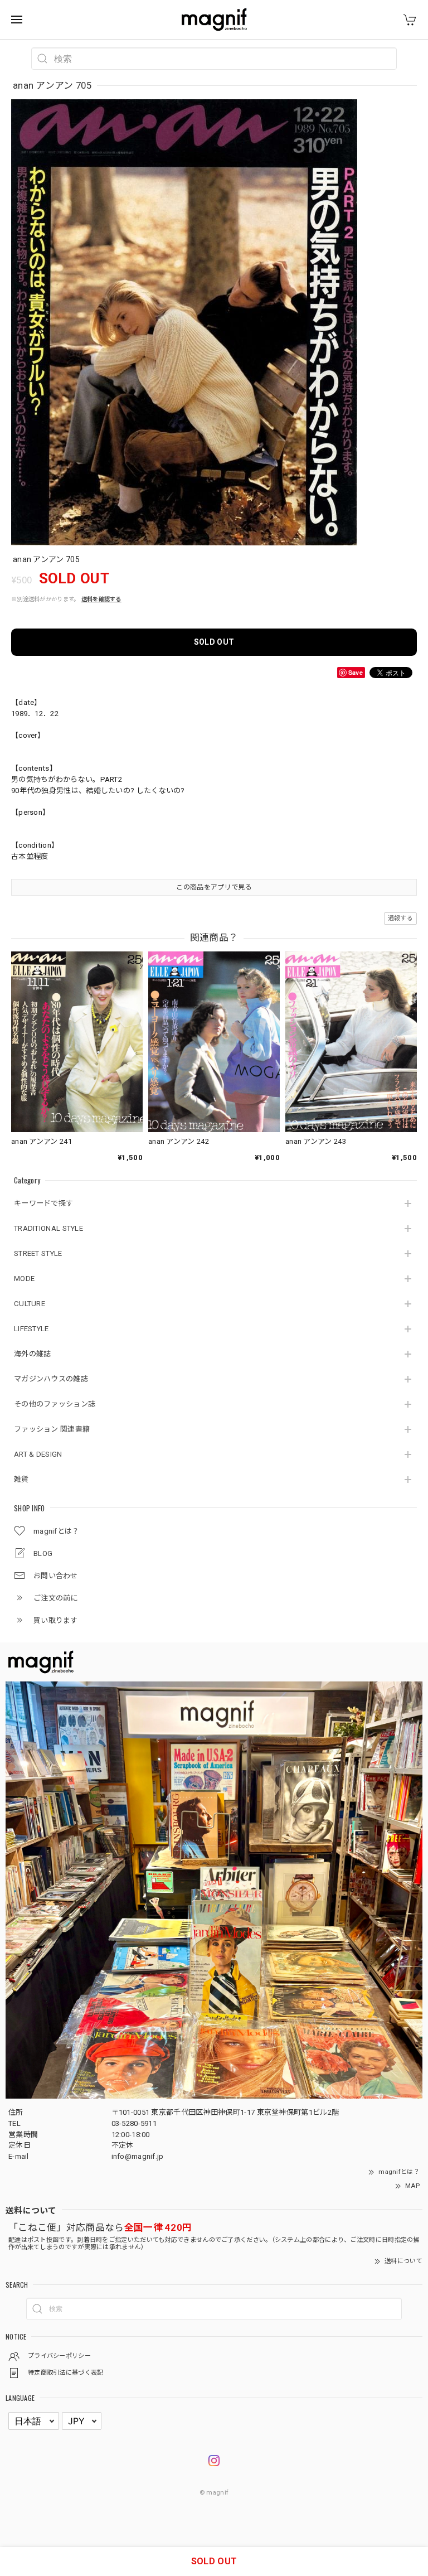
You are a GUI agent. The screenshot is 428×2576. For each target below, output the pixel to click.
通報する (400, 918)
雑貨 (21, 1479)
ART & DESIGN (38, 1454)
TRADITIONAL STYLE (48, 1228)
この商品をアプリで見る (214, 887)
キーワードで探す (43, 1203)
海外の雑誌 (33, 1354)
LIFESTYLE (31, 1329)
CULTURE (30, 1304)
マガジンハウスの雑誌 (51, 1379)
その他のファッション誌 (55, 1404)
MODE (24, 1279)
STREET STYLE (38, 1253)
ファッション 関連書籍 (52, 1429)
